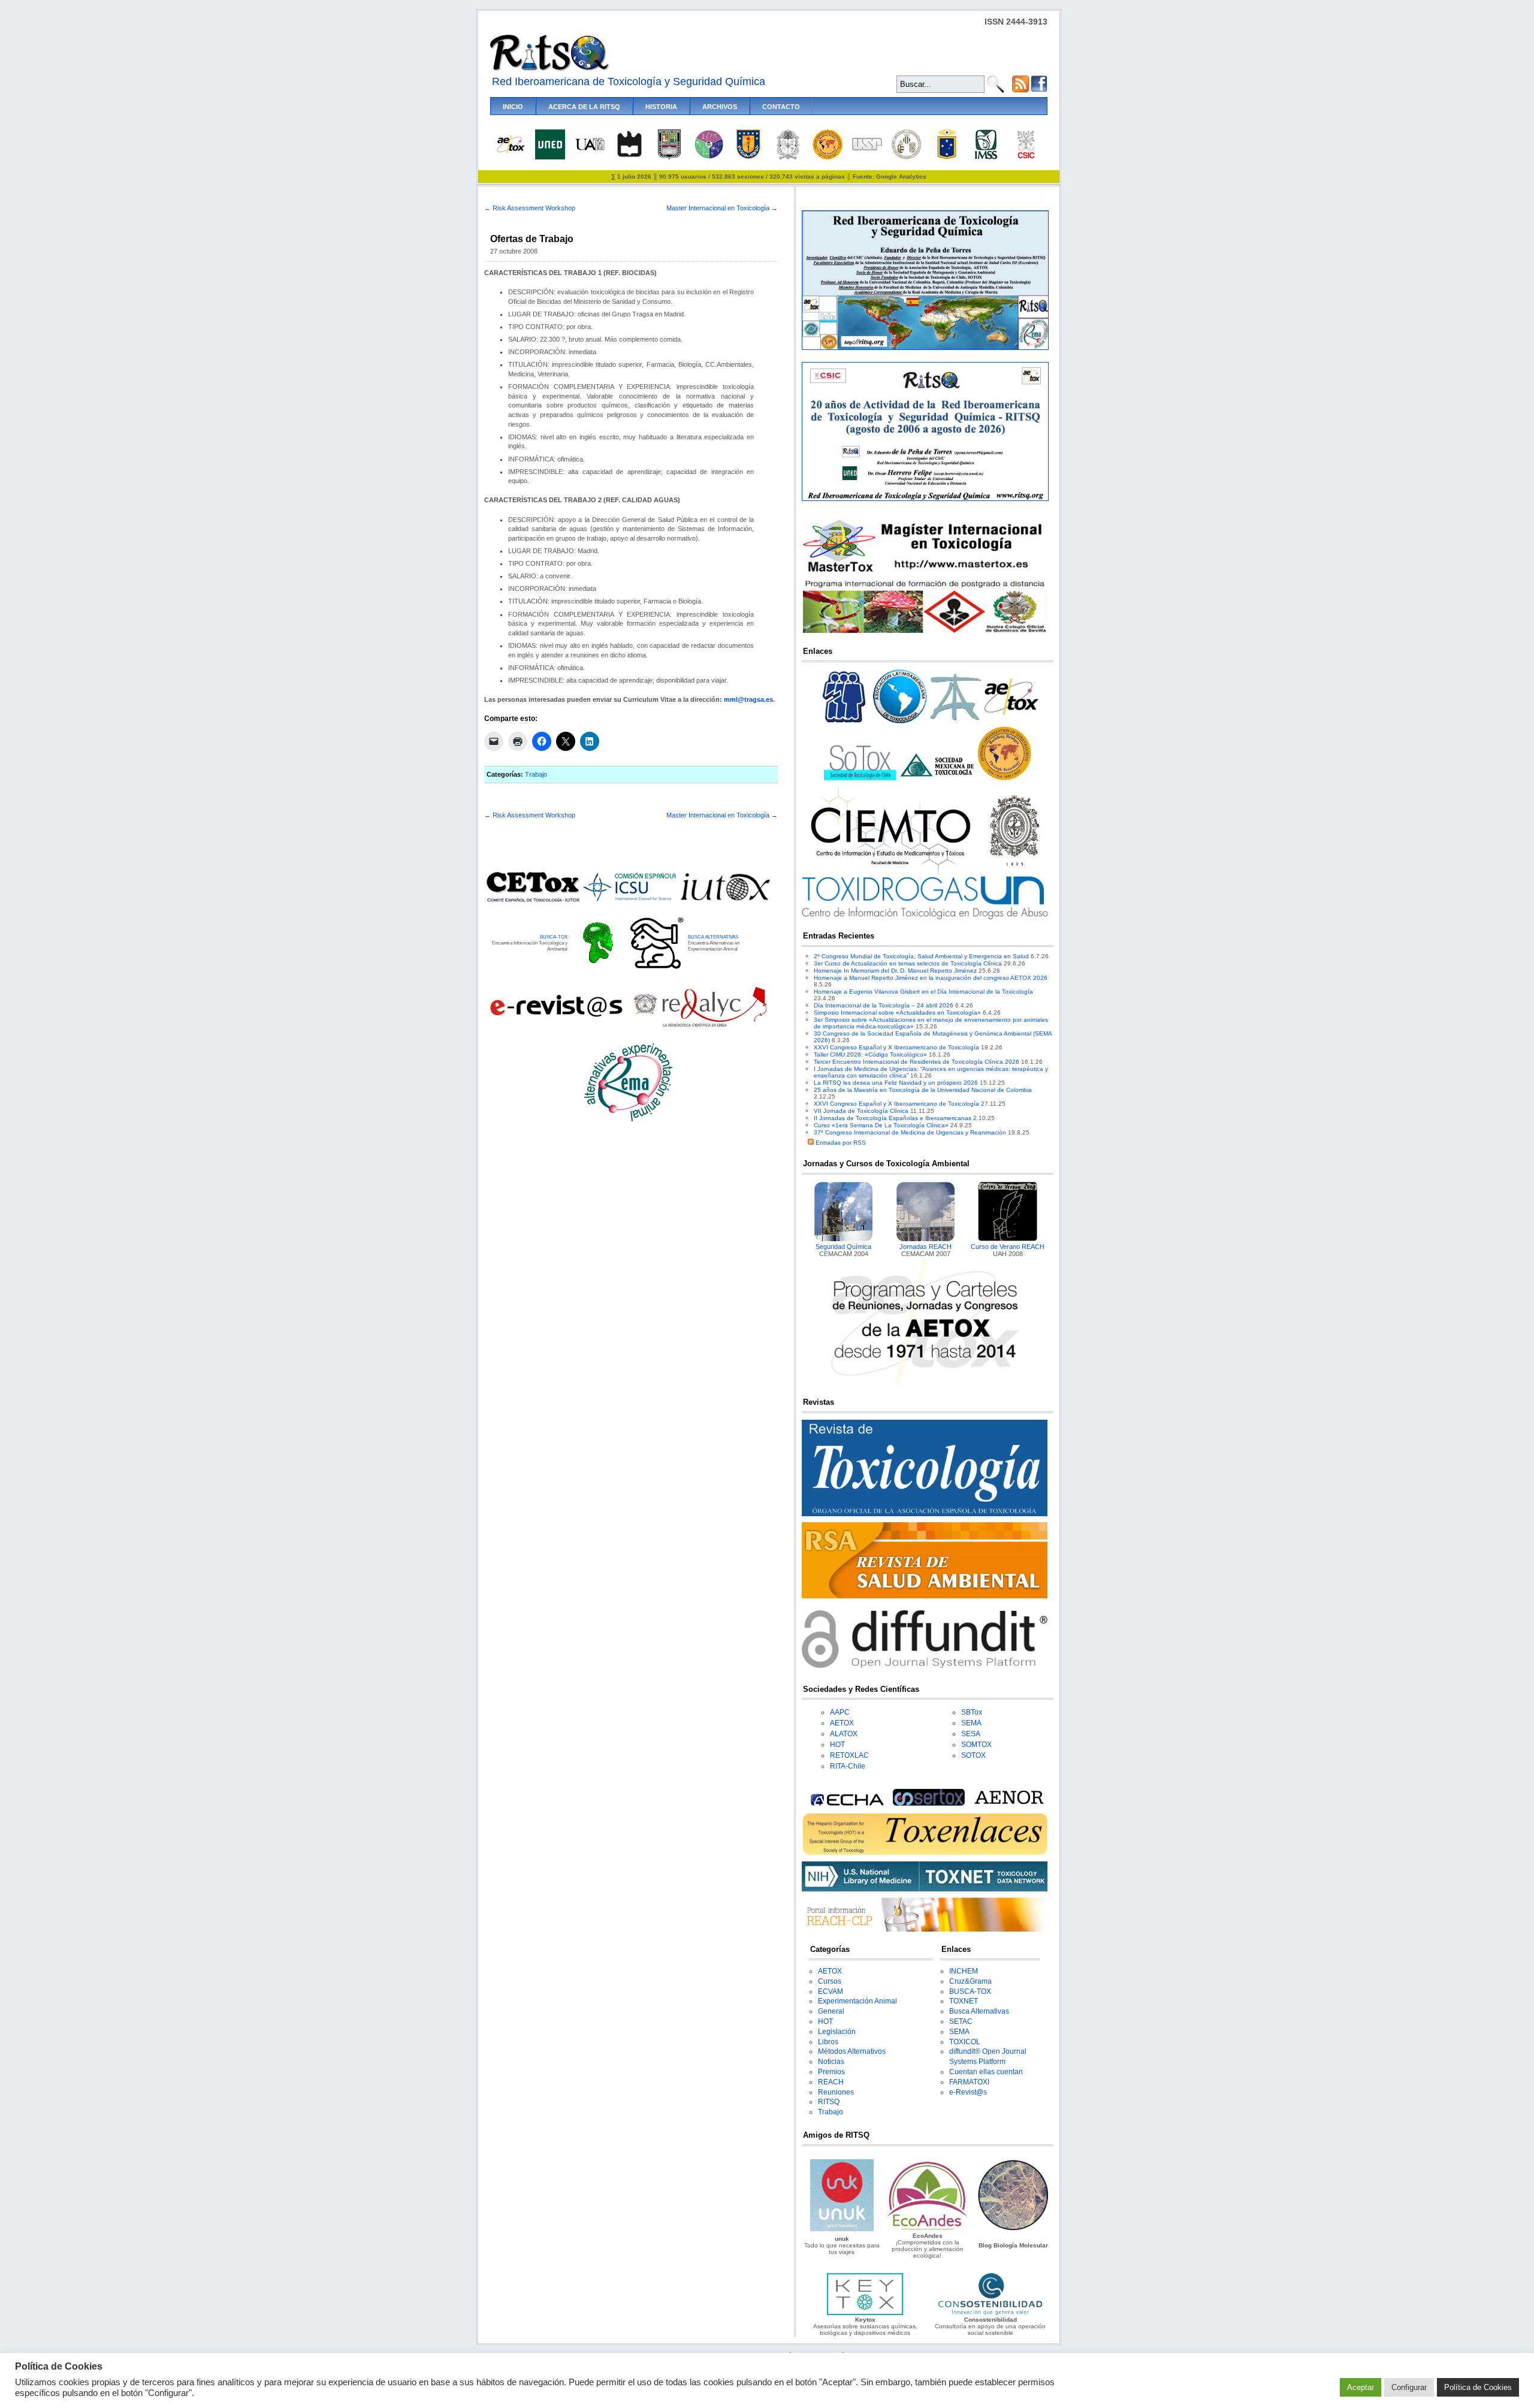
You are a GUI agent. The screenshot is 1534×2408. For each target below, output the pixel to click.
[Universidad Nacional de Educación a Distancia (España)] (550, 157)
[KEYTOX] (865, 2313)
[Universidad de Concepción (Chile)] (748, 157)
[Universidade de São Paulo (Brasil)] (867, 148)
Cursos (830, 1981)
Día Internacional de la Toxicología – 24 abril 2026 (884, 1005)
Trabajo (536, 774)
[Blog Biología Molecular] (1013, 2229)
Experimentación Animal (857, 2001)
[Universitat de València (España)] (907, 157)
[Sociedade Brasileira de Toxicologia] (844, 723)
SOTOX (973, 1755)
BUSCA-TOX (554, 937)
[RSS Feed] (1020, 90)
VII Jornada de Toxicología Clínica (861, 1111)
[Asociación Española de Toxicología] (511, 152)
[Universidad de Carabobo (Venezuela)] (669, 157)
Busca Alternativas (979, 2011)
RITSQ (829, 2102)
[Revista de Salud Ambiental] (925, 1596)
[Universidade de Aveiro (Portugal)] (629, 157)
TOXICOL (965, 2042)
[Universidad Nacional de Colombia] (788, 157)
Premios (831, 2072)
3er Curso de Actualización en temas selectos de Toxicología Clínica (908, 963)
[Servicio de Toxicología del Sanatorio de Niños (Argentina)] (929, 1804)
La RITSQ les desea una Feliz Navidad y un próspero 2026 (896, 1083)
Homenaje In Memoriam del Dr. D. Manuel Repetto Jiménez (895, 971)
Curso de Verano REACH (1008, 1247)
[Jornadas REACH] (926, 1239)
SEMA (971, 1723)
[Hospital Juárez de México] (709, 157)
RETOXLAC (849, 1755)
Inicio (513, 107)
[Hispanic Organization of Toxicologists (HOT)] (828, 157)
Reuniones (836, 2092)
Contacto (781, 107)
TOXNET (964, 2001)
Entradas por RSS (840, 1143)
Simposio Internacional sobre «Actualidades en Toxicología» (897, 1013)
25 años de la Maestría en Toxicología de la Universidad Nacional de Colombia (923, 1090)
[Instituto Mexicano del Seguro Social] (986, 157)
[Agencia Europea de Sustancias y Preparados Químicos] (845, 1804)
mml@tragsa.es (748, 699)
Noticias (831, 2062)
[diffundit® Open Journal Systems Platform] (925, 1666)
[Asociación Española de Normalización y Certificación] (1011, 1804)
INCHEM (964, 1971)
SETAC (961, 2021)
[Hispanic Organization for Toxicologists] (1004, 778)
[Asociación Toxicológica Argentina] (956, 723)
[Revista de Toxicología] (925, 1514)
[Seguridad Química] (844, 1239)
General (831, 2011)
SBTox (972, 1712)
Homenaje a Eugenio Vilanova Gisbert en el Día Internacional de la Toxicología (923, 992)
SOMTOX (976, 1745)
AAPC (840, 1712)
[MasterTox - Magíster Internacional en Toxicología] (925, 633)
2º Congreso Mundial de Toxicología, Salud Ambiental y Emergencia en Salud (921, 956)
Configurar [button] (1409, 2387)
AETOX (842, 1723)
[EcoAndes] (928, 2229)
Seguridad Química (843, 1247)
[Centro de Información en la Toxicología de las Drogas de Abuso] (925, 917)
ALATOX (844, 1734)
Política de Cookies (1478, 2387)
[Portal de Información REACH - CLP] (925, 1929)
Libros (828, 2042)
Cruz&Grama (970, 1981)
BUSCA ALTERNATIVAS (713, 937)
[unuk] (842, 2229)
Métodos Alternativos (852, 2051)
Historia (661, 107)
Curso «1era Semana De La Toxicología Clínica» (881, 1125)
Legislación (837, 2032)
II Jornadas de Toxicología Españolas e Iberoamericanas (893, 1118)
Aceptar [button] (1361, 2387)
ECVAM (831, 1991)
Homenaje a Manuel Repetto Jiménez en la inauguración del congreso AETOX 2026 (931, 978)
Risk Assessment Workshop (534, 208)
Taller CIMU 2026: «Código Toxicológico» (870, 1054)
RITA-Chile (848, 1766)
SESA (971, 1734)
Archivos (720, 107)
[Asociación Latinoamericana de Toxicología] (900, 723)
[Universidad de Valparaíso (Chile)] (947, 157)
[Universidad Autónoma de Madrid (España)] (590, 148)
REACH (831, 2082)
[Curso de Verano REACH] (1008, 1239)
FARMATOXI (969, 2082)
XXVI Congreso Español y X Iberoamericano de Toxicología (896, 1047)
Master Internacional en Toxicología (718, 208)
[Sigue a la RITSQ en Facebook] (1039, 90)
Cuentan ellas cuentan (986, 2072)
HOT (837, 1745)
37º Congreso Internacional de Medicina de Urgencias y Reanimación (910, 1132)
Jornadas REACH (925, 1247)
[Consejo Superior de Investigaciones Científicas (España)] (1026, 157)
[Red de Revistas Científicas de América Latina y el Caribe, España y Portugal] (700, 1026)
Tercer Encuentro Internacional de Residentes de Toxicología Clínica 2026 (917, 1062)
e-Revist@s (968, 2092)
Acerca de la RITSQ (584, 107)
